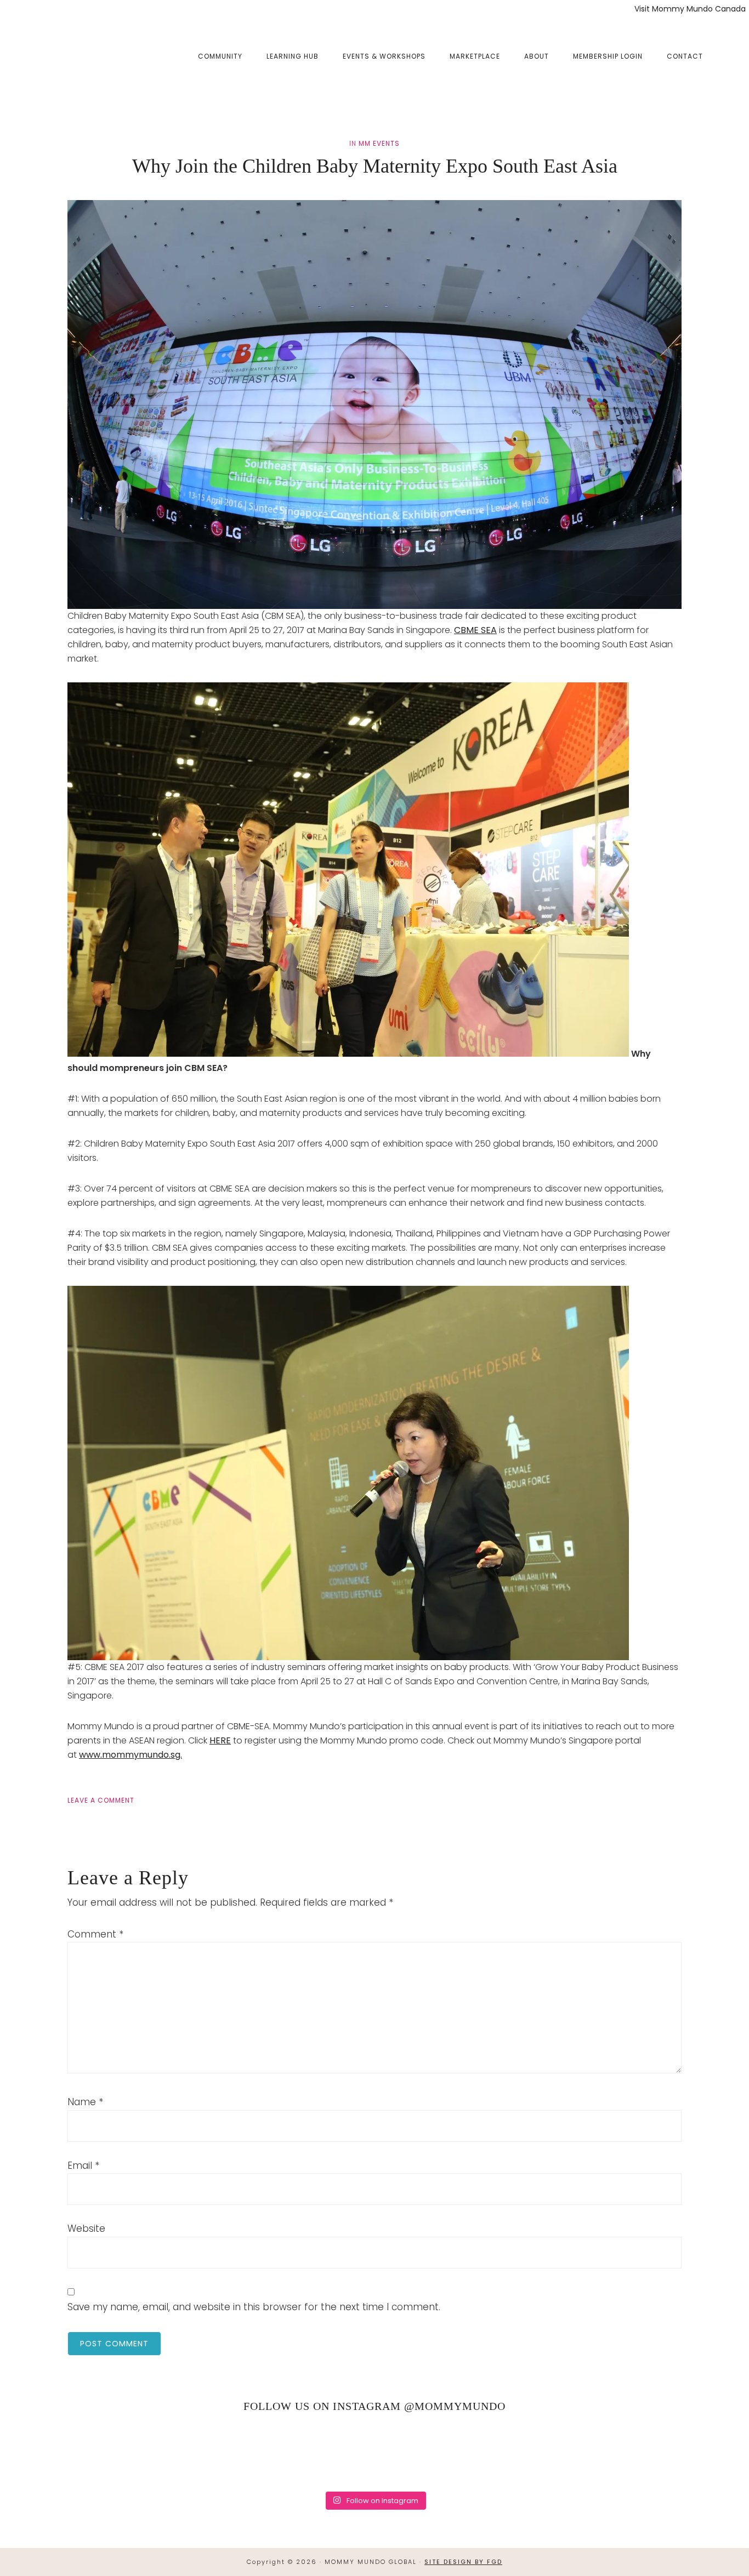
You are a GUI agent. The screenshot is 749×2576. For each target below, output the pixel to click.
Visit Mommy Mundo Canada (690, 9)
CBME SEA (475, 630)
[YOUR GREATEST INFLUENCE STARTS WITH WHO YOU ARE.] (482, 2453)
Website (86, 2229)
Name (85, 2102)
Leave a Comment (101, 1800)
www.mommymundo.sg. (130, 1755)
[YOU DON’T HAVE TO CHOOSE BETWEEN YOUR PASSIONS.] (698, 2453)
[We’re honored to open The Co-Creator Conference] (51, 2453)
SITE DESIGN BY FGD (463, 2562)
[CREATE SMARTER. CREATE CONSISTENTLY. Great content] (267, 2453)
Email (83, 2165)
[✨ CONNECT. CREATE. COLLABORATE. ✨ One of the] (159, 2453)
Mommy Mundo (73, 56)
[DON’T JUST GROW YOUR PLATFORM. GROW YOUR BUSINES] (590, 2453)
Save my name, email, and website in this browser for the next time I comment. (254, 2307)
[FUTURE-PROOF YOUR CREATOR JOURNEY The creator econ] (375, 2453)
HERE (220, 1740)
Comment (95, 1934)
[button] (727, 48)
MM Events (379, 143)
